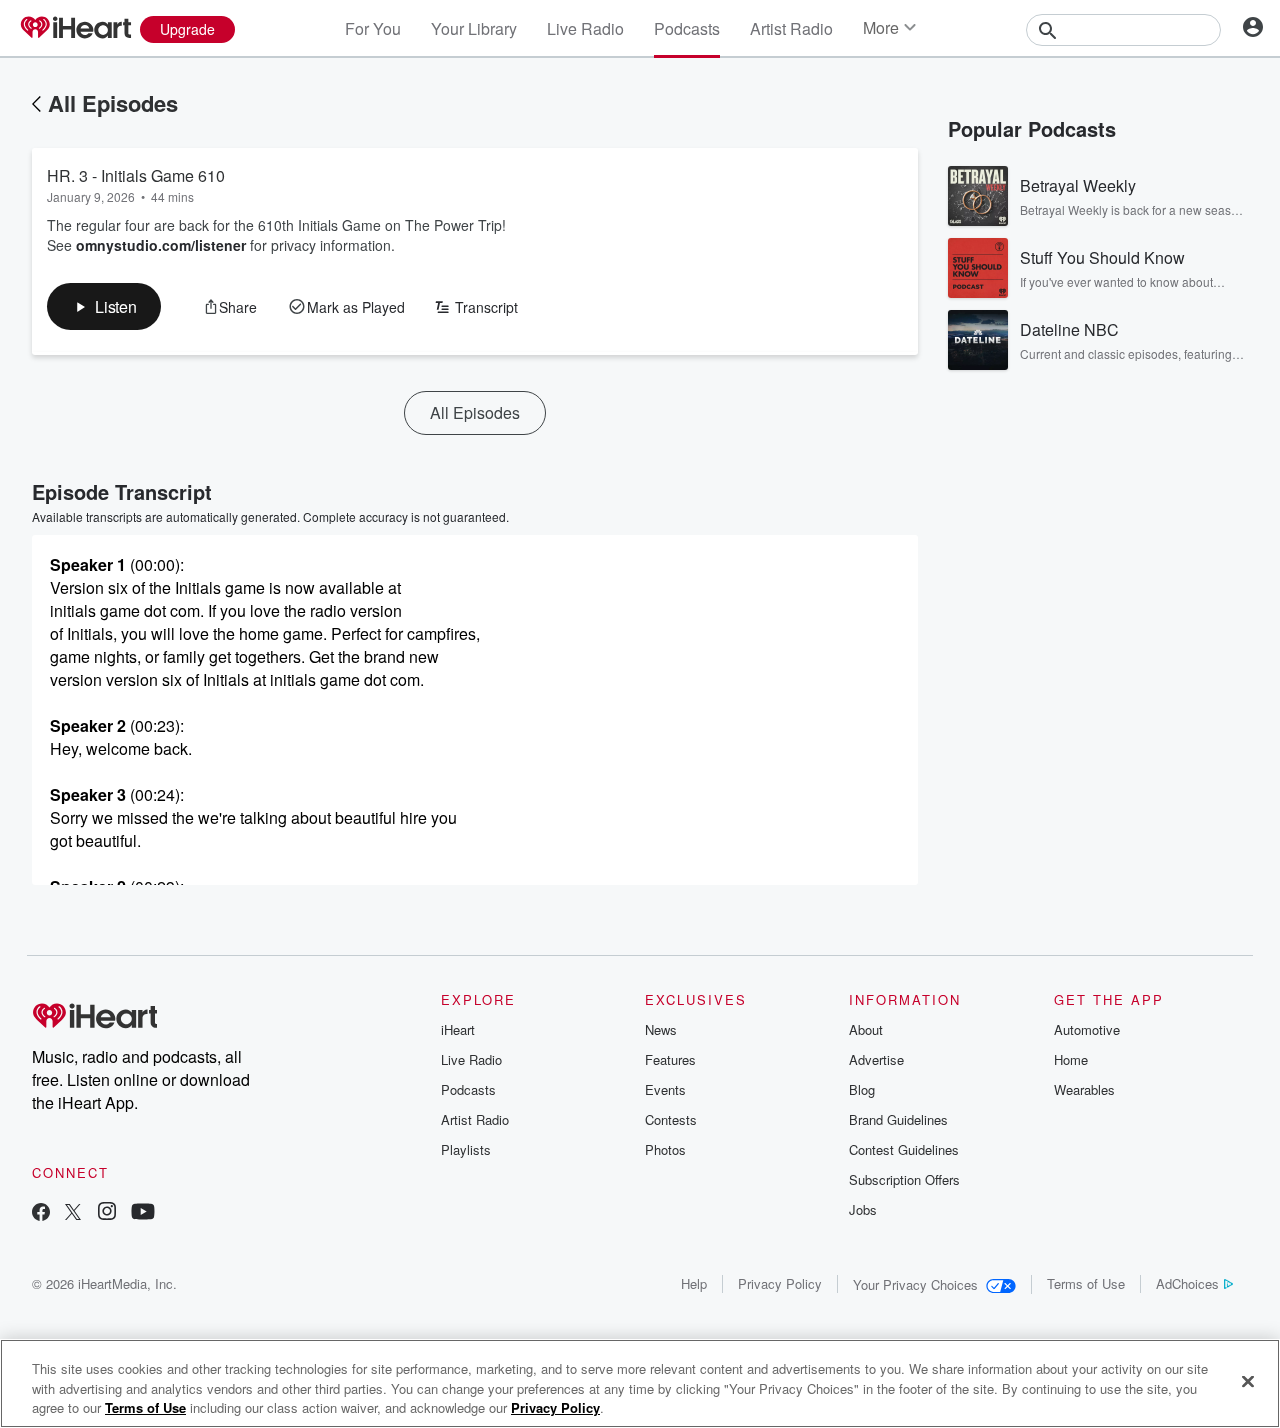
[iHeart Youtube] (143, 1213)
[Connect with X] (73, 1213)
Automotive (1087, 1029)
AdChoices (1187, 1283)
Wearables (1084, 1089)
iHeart (458, 1029)
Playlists (466, 1149)
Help (694, 1283)
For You (373, 28)
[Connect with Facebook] (41, 1213)
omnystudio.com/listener (161, 245)
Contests (671, 1119)
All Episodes (113, 103)
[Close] (1248, 1381)
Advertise (876, 1059)
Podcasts (687, 28)
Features (670, 1059)
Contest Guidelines (904, 1149)
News (661, 1029)
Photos (665, 1149)
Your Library (474, 28)
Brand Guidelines (898, 1119)
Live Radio (585, 28)
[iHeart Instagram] (107, 1213)
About (866, 1029)
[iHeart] (75, 29)
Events (665, 1089)
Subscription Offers (904, 1179)
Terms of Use (1086, 1283)
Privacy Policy (780, 1283)
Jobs (863, 1209)
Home (1071, 1059)
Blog (862, 1089)
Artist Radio (791, 28)
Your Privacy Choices (915, 1284)
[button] (104, 306)
